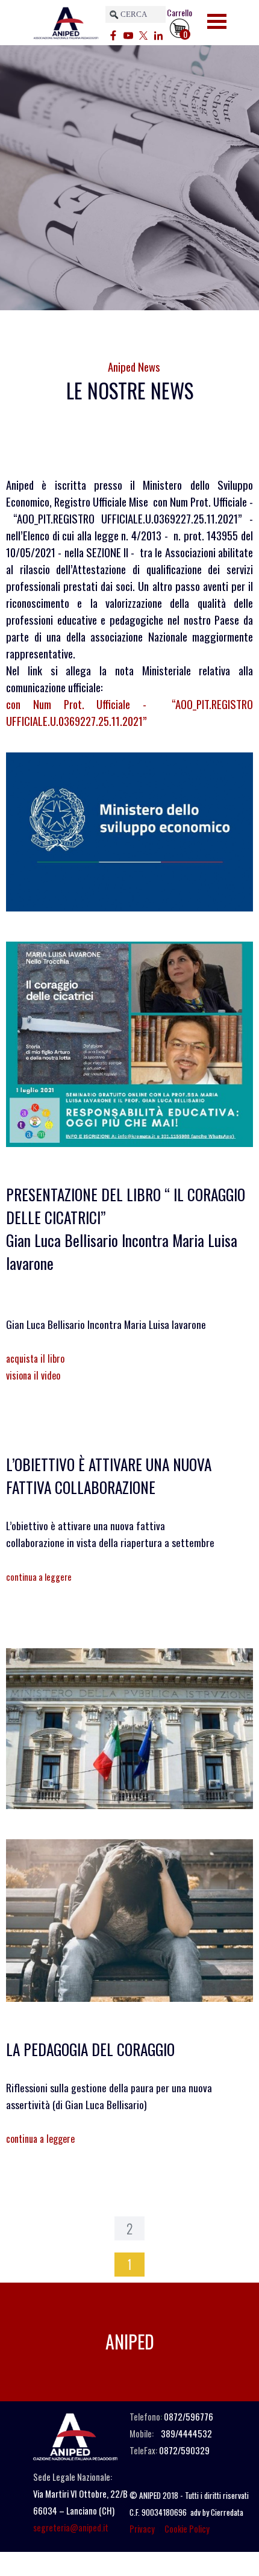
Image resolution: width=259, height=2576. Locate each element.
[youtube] (128, 34)
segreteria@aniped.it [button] (71, 2528)
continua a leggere (39, 1577)
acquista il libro (35, 1358)
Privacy (142, 2529)
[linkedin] (158, 34)
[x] (143, 34)
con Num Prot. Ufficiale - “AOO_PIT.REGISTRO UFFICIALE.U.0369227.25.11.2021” (129, 712)
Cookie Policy (187, 2529)
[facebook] (113, 34)
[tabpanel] (129, 390)
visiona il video (33, 1375)
